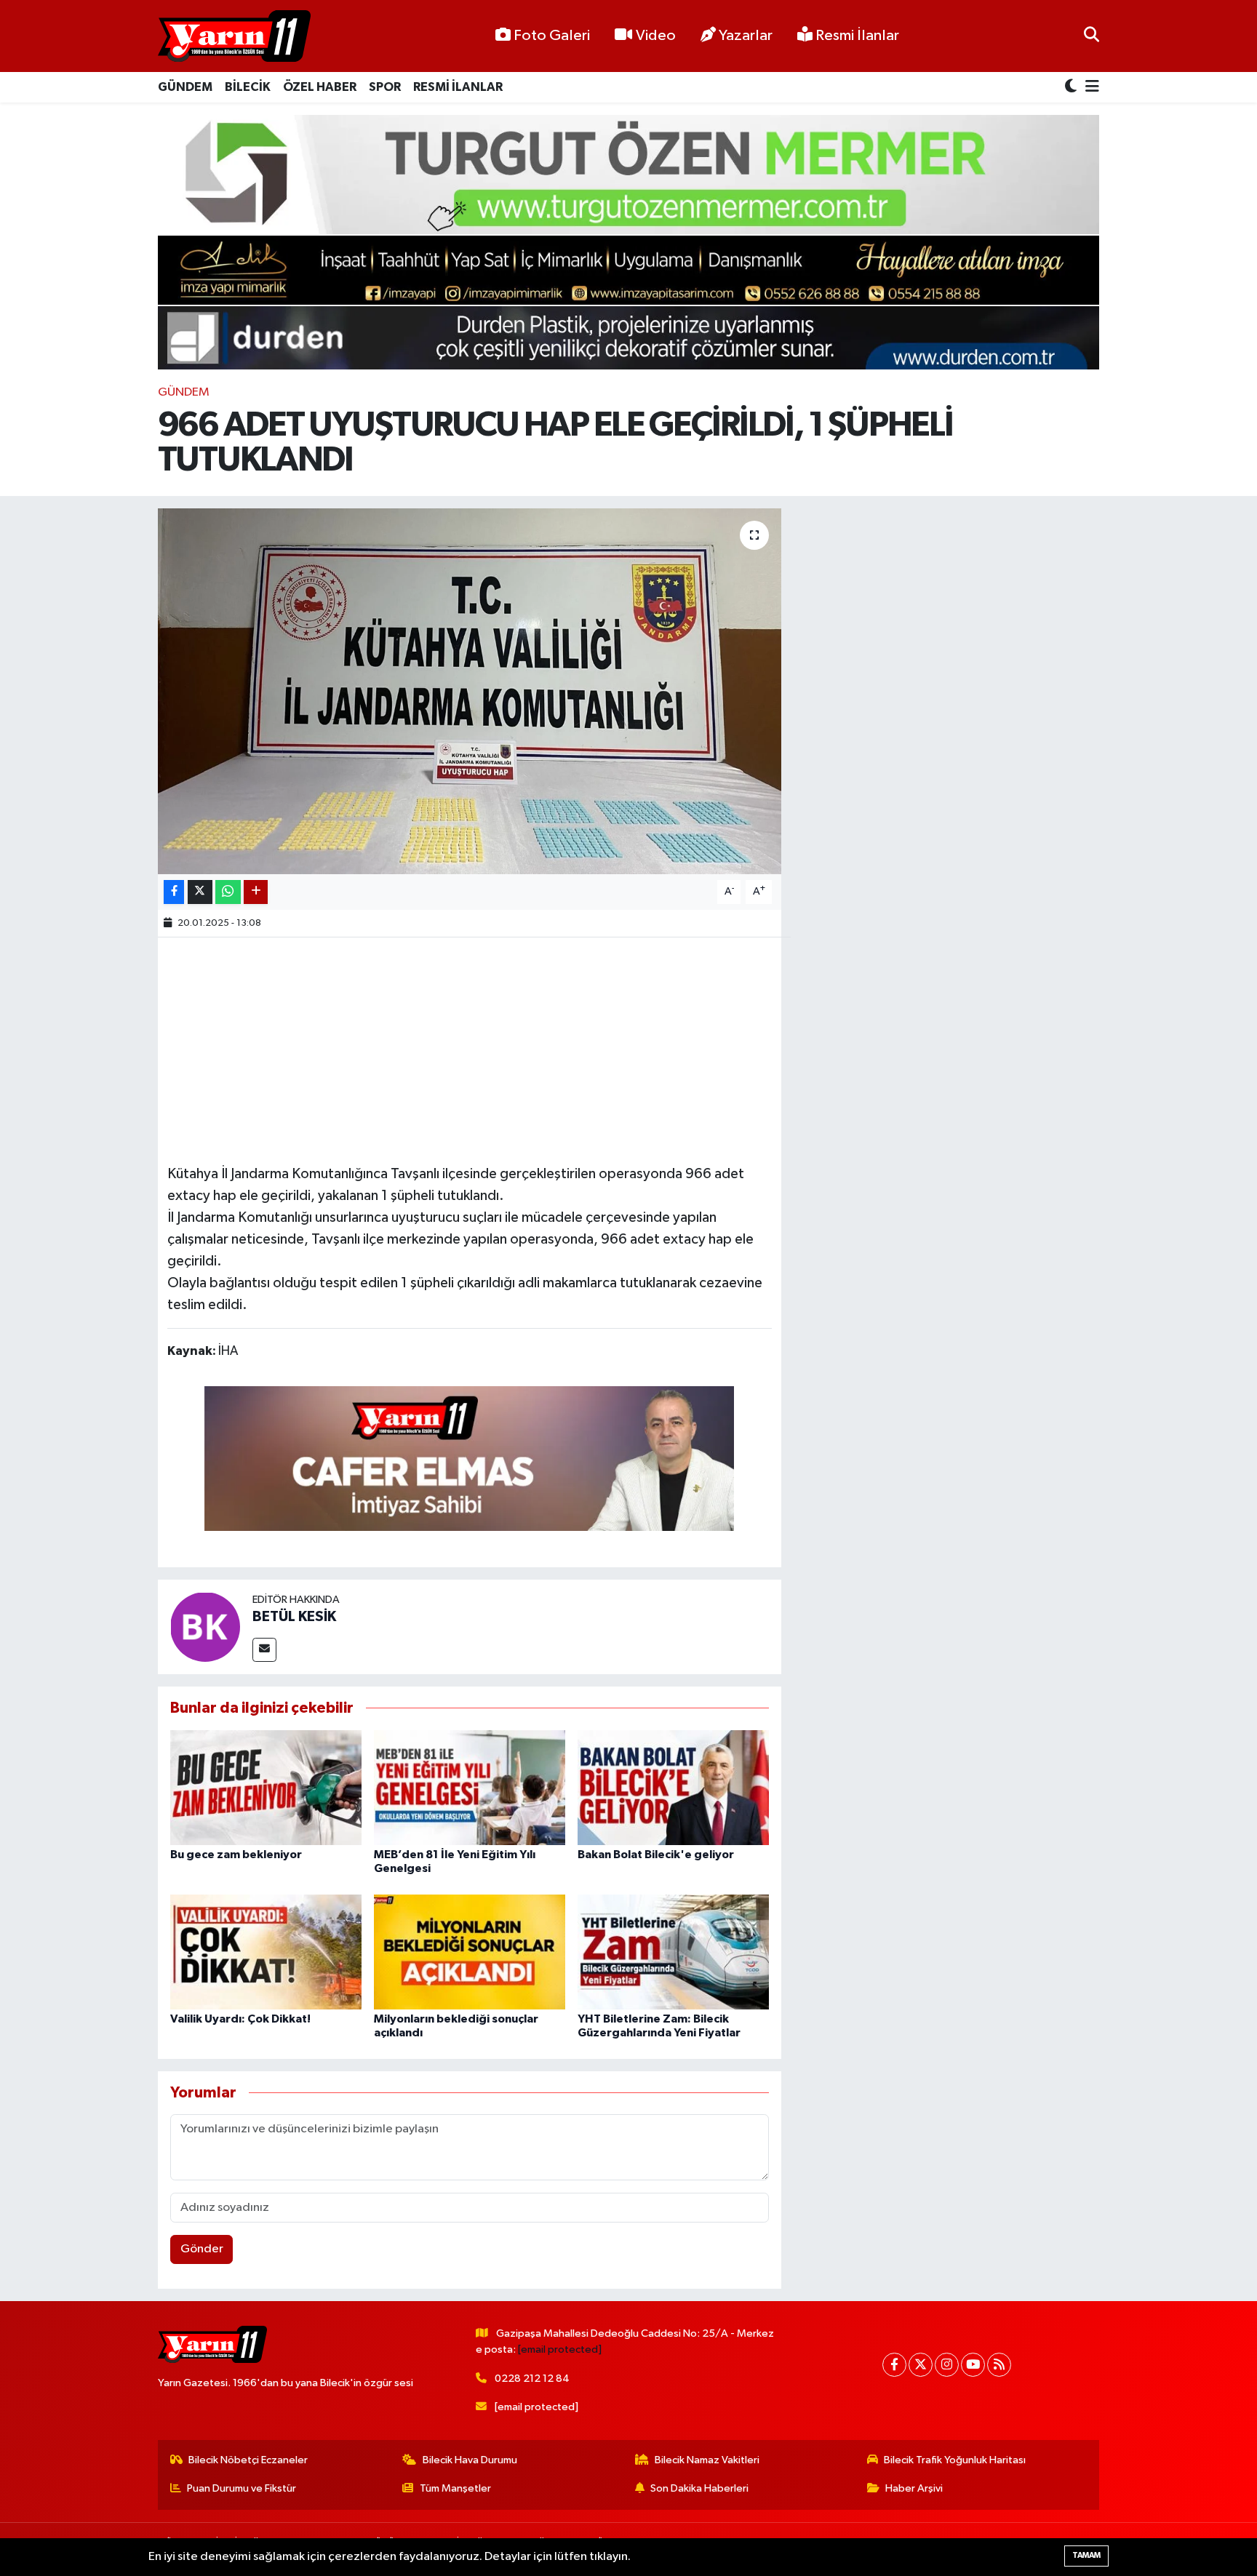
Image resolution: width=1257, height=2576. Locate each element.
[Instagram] (947, 2365)
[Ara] (1092, 36)
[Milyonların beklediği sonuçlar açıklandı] (470, 1952)
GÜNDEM (185, 87)
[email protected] (560, 2349)
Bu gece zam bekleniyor (236, 1855)
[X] (921, 2365)
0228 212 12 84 (532, 2379)
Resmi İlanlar (856, 36)
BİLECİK (248, 87)
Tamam (1086, 2555)
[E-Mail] (264, 1650)
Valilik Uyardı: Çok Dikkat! (240, 2019)
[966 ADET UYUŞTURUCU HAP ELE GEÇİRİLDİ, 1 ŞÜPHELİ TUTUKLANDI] (470, 691)
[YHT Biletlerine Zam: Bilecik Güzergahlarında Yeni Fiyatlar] (673, 1952)
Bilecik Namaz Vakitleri (707, 2460)
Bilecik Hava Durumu (470, 2460)
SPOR (385, 87)
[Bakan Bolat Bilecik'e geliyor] (673, 1787)
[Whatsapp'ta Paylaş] (228, 892)
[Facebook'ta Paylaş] (174, 892)
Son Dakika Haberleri (699, 2488)
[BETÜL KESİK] (205, 1627)
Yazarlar (746, 36)
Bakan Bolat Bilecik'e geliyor (656, 1855)
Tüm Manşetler (455, 2488)
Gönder (202, 2249)
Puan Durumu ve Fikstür (242, 2488)
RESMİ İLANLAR (458, 87)
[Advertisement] (469, 1049)
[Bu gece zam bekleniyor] (266, 1787)
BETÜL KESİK (294, 1617)
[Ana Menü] (1090, 88)
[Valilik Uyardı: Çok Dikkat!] (266, 1952)
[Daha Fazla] (256, 892)
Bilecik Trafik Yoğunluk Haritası (955, 2460)
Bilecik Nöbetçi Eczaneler (248, 2460)
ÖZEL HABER (320, 87)
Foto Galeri (552, 36)
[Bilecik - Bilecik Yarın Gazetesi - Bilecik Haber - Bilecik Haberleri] (234, 36)
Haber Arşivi (914, 2488)
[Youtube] (973, 2365)
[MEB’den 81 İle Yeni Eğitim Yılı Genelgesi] (470, 1787)
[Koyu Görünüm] (1072, 88)
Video (656, 36)
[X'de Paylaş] (200, 892)
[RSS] (999, 2365)
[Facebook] (894, 2365)
